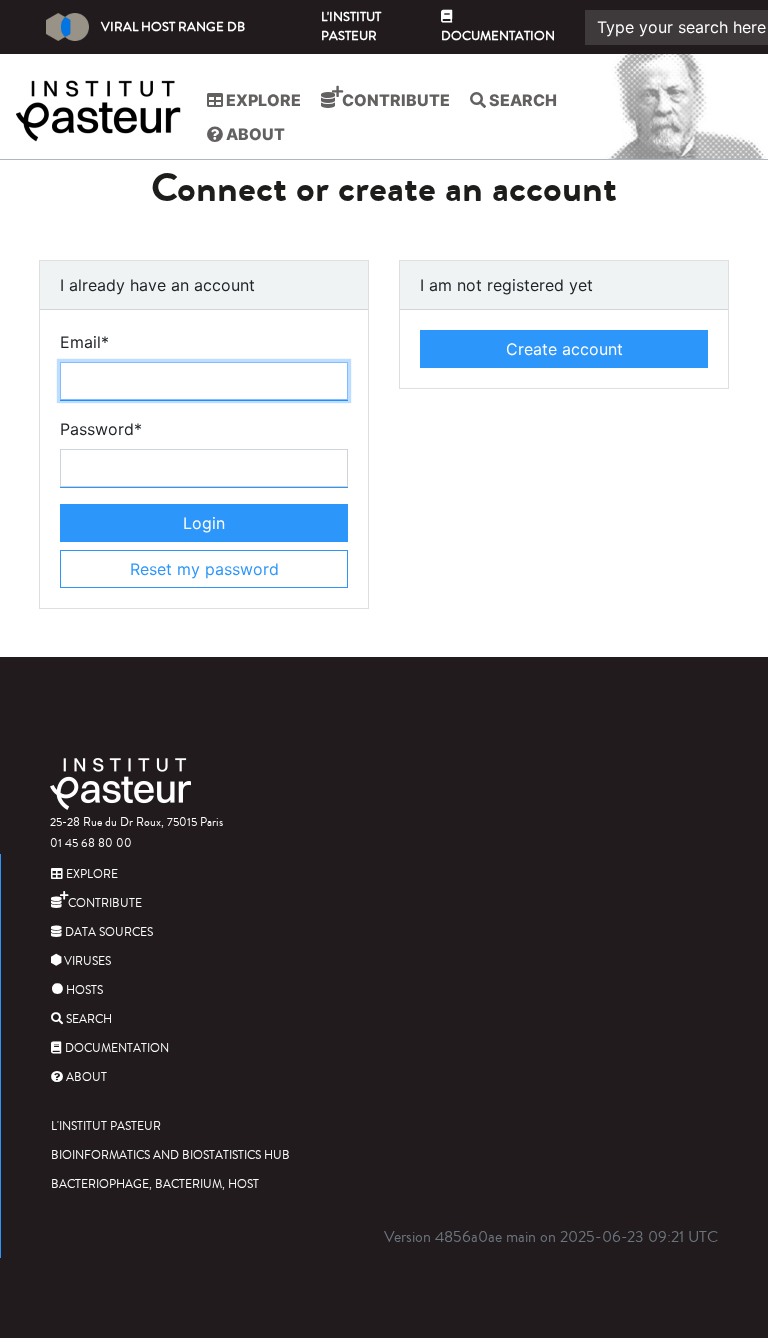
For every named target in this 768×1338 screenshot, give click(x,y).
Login (204, 523)
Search (521, 100)
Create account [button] (564, 349)
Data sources (107, 932)
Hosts (83, 990)
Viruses (86, 961)
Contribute (394, 100)
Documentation (498, 36)
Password (101, 429)
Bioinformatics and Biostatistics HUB (170, 1155)
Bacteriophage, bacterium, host (155, 1184)
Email (84, 342)
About (254, 134)
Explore (262, 100)
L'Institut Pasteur (351, 26)
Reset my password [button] (204, 569)
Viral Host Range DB (173, 27)
